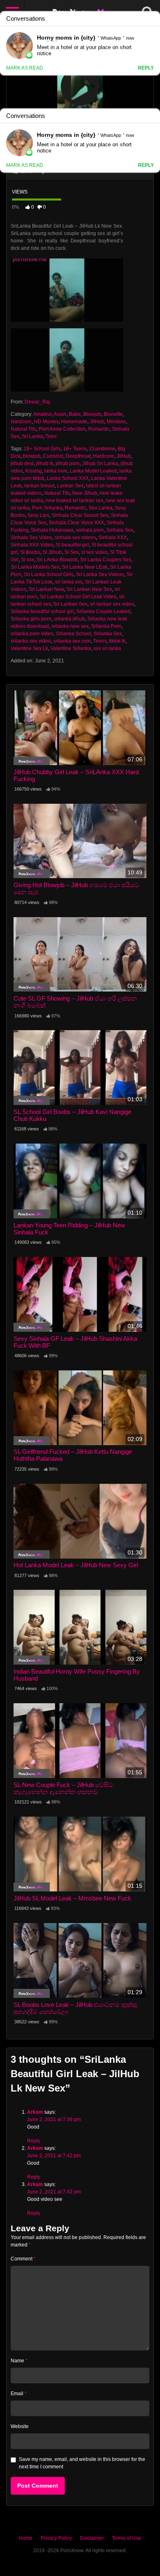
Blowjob (92, 414)
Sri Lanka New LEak (85, 567)
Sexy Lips (38, 515)
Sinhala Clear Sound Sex (80, 515)
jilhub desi (22, 464)
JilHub (124, 456)
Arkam (35, 2112)
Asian (60, 414)
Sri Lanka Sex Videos (100, 574)
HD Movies (46, 422)
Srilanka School (73, 634)
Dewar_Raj (37, 402)
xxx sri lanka (107, 648)
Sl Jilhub (52, 552)
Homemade (74, 422)
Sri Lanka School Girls (49, 574)
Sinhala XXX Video (32, 545)
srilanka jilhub (69, 619)
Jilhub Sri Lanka (100, 464)
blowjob (32, 456)
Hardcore (21, 422)
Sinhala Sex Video (31, 537)
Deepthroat (78, 456)
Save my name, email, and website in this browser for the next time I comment (82, 2463)
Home (26, 2538)
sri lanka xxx (69, 582)
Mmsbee (116, 422)
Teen (51, 436)
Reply (34, 2141)
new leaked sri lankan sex (74, 500)
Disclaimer (92, 2538)
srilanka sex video (31, 641)
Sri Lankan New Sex (89, 589)
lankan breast (39, 486)
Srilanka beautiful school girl (42, 611)
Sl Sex (72, 552)
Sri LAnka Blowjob (57, 560)
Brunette (113, 414)
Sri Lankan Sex (70, 604)
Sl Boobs (30, 552)
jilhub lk (45, 464)
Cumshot (53, 456)
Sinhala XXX (113, 537)
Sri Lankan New (46, 589)
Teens (100, 641)
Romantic (99, 429)
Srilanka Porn (106, 626)
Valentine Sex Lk (29, 648)
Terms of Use (127, 2538)
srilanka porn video (32, 634)
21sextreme (102, 449)
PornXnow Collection (62, 429)
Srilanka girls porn (31, 619)
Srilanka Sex (108, 634)
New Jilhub (85, 493)
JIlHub (97, 422)
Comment (23, 2259)
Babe (75, 414)
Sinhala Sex (120, 530)
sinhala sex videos (75, 537)
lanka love (56, 471)
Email (19, 2394)
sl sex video (94, 552)
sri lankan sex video (112, 604)
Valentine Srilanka (71, 648)
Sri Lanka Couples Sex (106, 560)
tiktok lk (117, 641)
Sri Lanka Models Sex (35, 567)
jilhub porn (68, 464)
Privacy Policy (56, 2538)
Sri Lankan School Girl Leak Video (78, 597)
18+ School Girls (42, 449)
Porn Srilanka (47, 508)
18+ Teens (75, 449)
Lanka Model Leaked (93, 471)
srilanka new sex (70, 626)
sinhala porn (90, 530)
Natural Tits (23, 429)
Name (19, 2361)
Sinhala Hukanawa (52, 530)
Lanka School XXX (68, 478)
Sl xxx (27, 560)
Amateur (42, 414)
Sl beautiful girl (72, 545)
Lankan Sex (70, 486)
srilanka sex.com (72, 641)
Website (20, 2426)
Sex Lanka (101, 508)
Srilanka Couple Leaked (103, 611)
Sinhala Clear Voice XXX (77, 523)
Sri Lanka (32, 436)
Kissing (34, 471)
